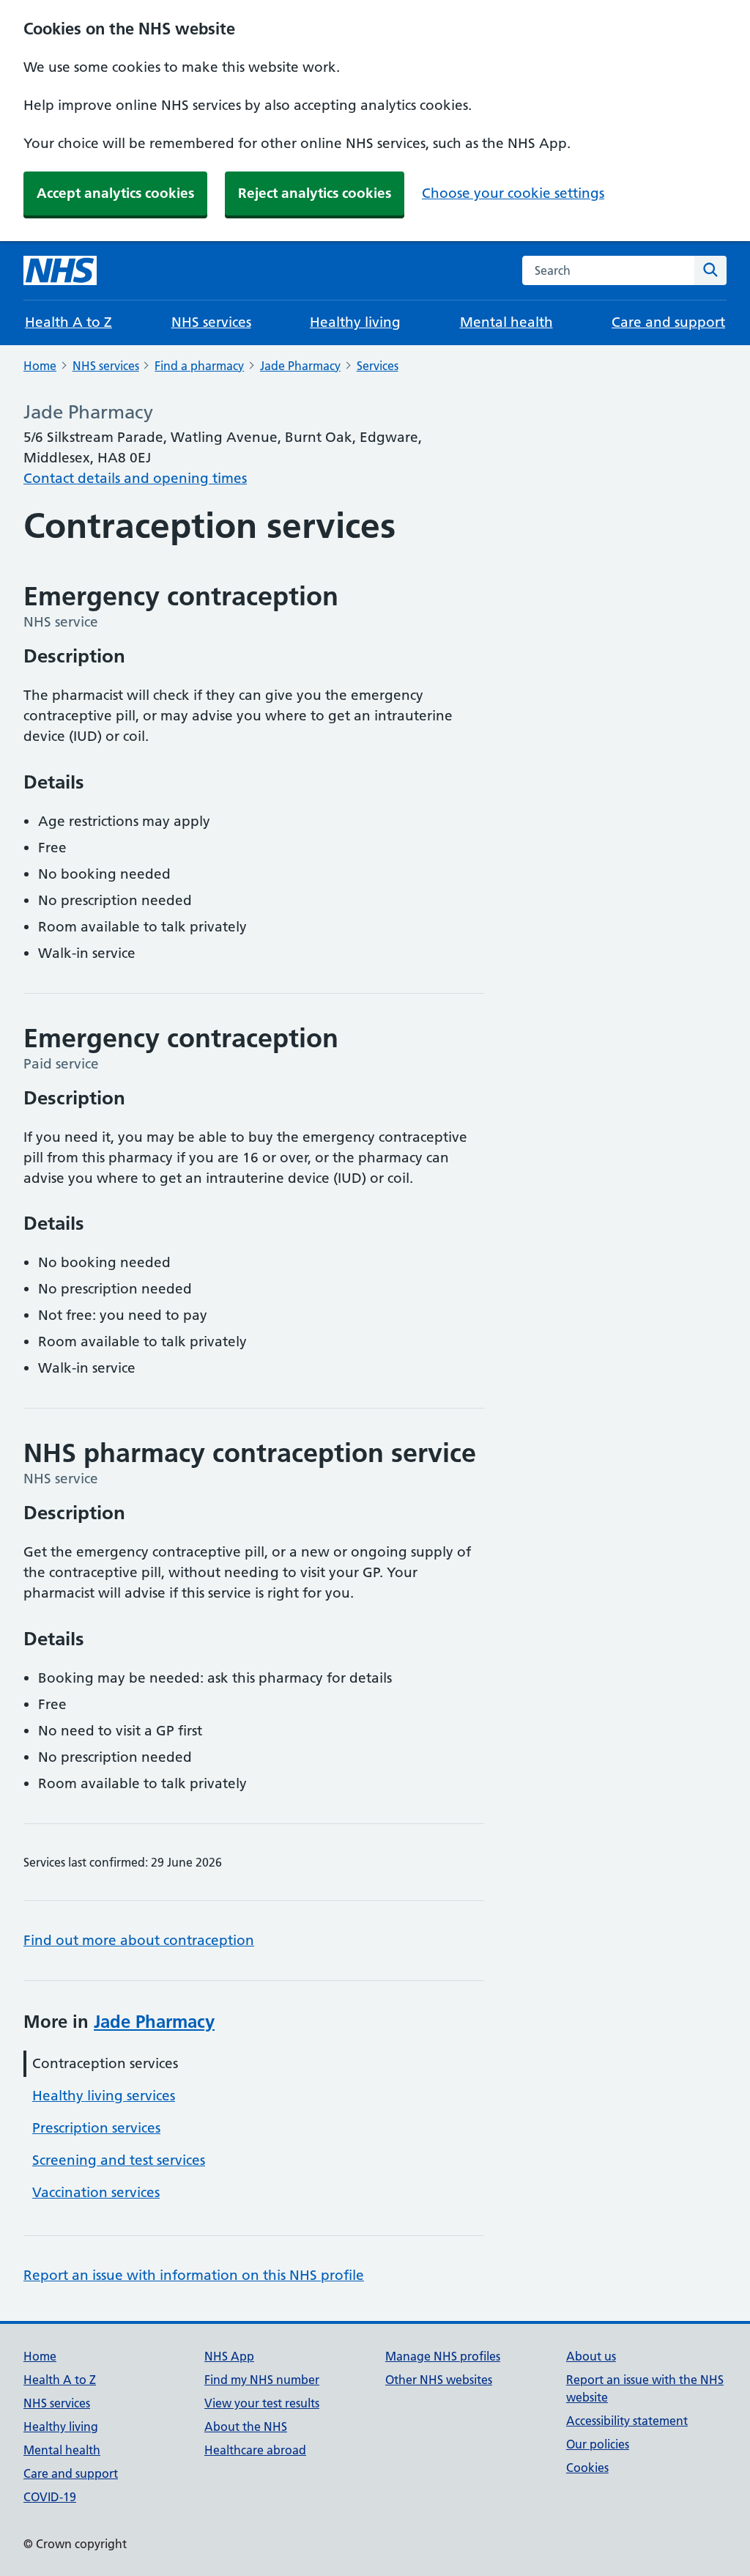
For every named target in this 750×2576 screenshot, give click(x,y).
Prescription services (96, 2128)
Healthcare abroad (255, 2450)
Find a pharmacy (199, 366)
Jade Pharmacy (300, 366)
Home (40, 366)
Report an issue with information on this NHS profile (194, 2275)
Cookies (587, 2468)
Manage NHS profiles (443, 2356)
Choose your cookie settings (513, 193)
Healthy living (355, 322)
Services (378, 366)
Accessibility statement (627, 2421)
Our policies (598, 2444)
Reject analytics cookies (315, 193)
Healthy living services (104, 2096)
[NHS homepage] (60, 270)
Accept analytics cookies (115, 193)
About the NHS (246, 2426)
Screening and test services (119, 2160)
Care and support (668, 322)
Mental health (506, 322)
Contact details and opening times (135, 478)
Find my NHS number (262, 2380)
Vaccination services (96, 2192)
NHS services (211, 322)
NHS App (229, 2356)
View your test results (262, 2403)
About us (591, 2356)
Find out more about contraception (139, 1940)
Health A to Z (68, 322)
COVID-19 (50, 2497)
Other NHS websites (439, 2380)
